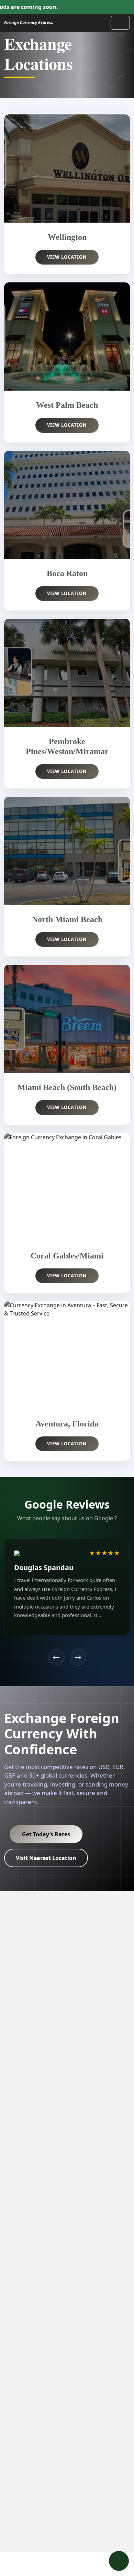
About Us (16, 2006)
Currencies (18, 1971)
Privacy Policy (39, 2483)
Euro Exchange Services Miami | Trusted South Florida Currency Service (78, 2130)
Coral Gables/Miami (30, 2297)
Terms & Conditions (87, 2483)
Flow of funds (67, 2500)
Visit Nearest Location (46, 1858)
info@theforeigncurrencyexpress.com (54, 2407)
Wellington (18, 2210)
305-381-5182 (32, 2387)
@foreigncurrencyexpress (38, 2427)
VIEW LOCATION (67, 257)
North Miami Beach (29, 2265)
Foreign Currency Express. (65, 2528)
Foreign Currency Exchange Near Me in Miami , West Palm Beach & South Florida (84, 1976)
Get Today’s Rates (46, 1834)
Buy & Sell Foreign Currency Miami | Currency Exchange (82, 2166)
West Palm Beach (26, 2222)
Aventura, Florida (26, 2308)
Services (15, 1995)
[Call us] (119, 2561)
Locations (17, 1983)
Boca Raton (19, 2233)
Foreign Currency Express (29, 23)
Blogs (11, 1960)
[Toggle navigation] (120, 23)
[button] (56, 1657)
